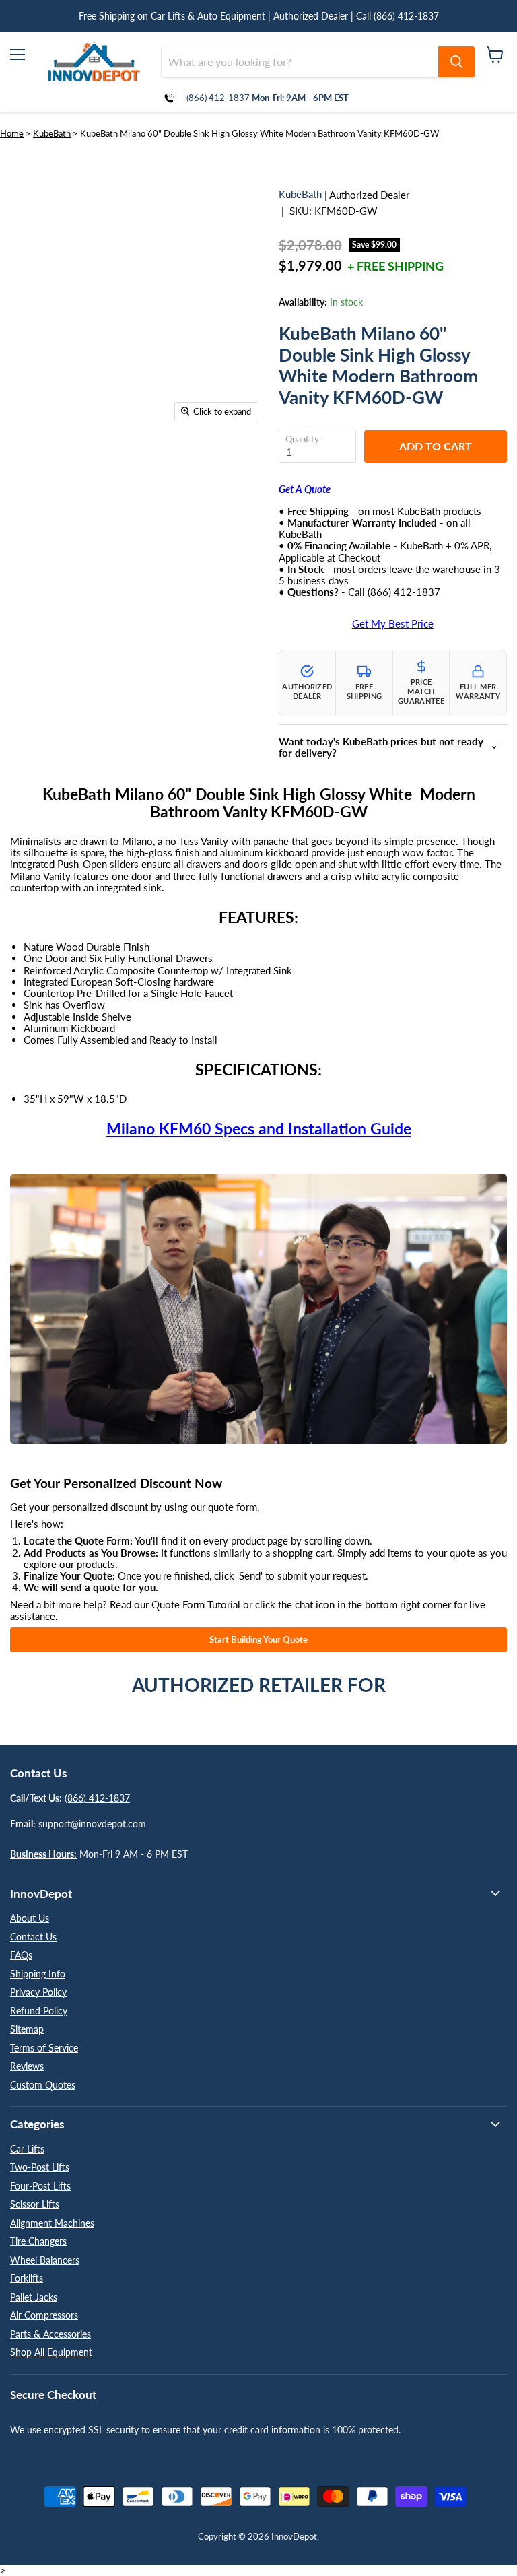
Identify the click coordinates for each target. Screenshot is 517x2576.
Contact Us (33, 1937)
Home (12, 133)
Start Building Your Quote (258, 1639)
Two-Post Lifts (40, 2167)
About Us (30, 1918)
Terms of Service (44, 2048)
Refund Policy (39, 2011)
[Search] (456, 62)
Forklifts (27, 2278)
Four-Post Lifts (40, 2186)
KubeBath (52, 133)
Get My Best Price (393, 624)
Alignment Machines (52, 2223)
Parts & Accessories (50, 2334)
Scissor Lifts (35, 2204)
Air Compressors (44, 2315)
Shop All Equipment (51, 2352)
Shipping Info (38, 1974)
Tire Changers (38, 2241)
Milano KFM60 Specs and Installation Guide (259, 1129)
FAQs (21, 1955)
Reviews (27, 2066)
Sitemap (27, 2029)
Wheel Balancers (45, 2260)
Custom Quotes (43, 2085)
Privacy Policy (38, 1992)
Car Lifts (27, 2149)
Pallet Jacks (34, 2297)
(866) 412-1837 (218, 98)
